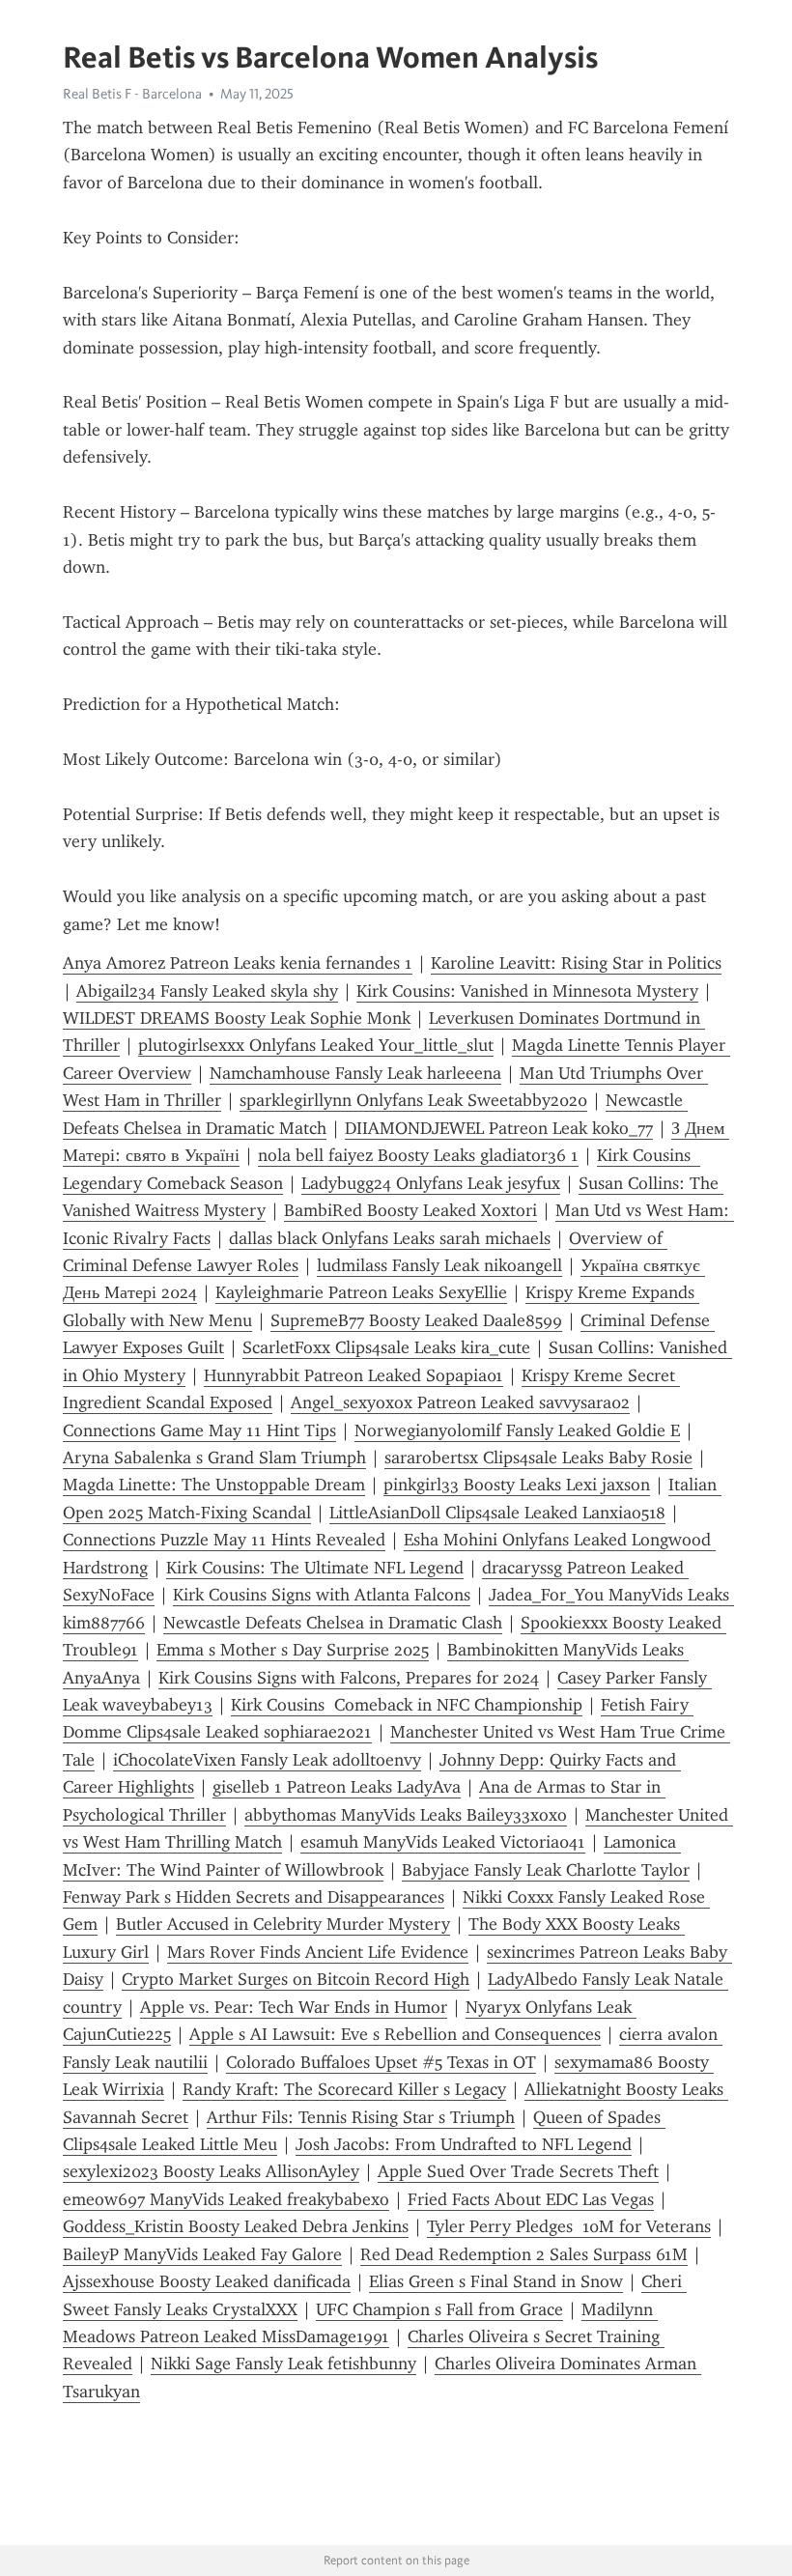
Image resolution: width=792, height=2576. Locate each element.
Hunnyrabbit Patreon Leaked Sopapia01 (354, 1375)
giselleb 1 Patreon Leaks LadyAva (337, 1787)
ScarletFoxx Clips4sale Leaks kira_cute (386, 1347)
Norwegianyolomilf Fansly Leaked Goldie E (517, 1430)
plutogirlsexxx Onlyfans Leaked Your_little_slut (316, 1045)
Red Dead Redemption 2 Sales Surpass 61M (524, 2254)
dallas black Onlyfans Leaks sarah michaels (390, 1238)
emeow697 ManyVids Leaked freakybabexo (226, 2199)
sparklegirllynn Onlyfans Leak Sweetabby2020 (413, 1100)
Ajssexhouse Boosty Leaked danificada (207, 2281)
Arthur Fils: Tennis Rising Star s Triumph (361, 2117)
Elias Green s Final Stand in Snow (496, 2281)
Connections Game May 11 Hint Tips (199, 1430)
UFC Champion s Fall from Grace (439, 2309)
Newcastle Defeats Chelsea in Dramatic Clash (333, 1623)
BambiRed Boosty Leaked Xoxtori (410, 1210)
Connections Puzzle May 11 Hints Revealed (224, 1540)
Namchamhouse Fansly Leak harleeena (355, 1073)
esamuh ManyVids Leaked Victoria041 (443, 1842)
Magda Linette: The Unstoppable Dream (214, 1485)
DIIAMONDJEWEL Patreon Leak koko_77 (499, 1128)
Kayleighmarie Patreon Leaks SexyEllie (361, 1292)
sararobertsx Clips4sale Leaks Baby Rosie (538, 1458)
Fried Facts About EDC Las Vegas (531, 2199)
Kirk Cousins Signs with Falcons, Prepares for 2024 (349, 1678)
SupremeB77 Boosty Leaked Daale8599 (416, 1320)
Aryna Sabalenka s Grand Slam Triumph (214, 1458)
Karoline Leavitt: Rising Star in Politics (576, 963)
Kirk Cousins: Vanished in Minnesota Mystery (527, 991)
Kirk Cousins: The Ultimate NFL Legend (315, 1568)
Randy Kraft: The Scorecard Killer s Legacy (344, 2089)
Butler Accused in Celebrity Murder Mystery (283, 1924)
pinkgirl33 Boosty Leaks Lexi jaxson (517, 1485)
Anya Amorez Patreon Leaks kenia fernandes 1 (238, 963)
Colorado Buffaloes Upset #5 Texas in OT (381, 2062)
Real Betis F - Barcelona (132, 94)
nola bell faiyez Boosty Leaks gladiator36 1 (418, 1155)
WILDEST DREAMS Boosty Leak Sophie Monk (237, 1018)
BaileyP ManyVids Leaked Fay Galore (202, 2254)
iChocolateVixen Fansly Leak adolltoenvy (267, 1760)
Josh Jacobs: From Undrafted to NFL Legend (464, 2144)
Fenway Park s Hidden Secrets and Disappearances (254, 1897)
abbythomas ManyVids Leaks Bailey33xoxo (406, 1815)
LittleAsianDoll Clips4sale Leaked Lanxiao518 (497, 1513)
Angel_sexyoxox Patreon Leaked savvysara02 (460, 1402)
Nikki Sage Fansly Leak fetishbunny (283, 2364)
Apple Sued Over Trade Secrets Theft (518, 2171)
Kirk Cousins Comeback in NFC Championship (407, 1705)
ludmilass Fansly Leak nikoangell (439, 1265)
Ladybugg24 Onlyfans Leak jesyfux (431, 1183)
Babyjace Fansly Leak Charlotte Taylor (546, 1870)
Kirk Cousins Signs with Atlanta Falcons (322, 1595)
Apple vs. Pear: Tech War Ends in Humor (294, 2007)
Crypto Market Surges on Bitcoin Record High (296, 1979)
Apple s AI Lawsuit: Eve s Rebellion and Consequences (395, 2034)
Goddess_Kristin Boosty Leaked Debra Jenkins (236, 2226)
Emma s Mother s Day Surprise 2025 (293, 1650)
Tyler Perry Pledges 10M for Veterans (569, 2226)
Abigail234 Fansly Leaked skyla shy (207, 991)
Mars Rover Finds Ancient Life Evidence (318, 1952)
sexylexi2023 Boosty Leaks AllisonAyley (211, 2171)
